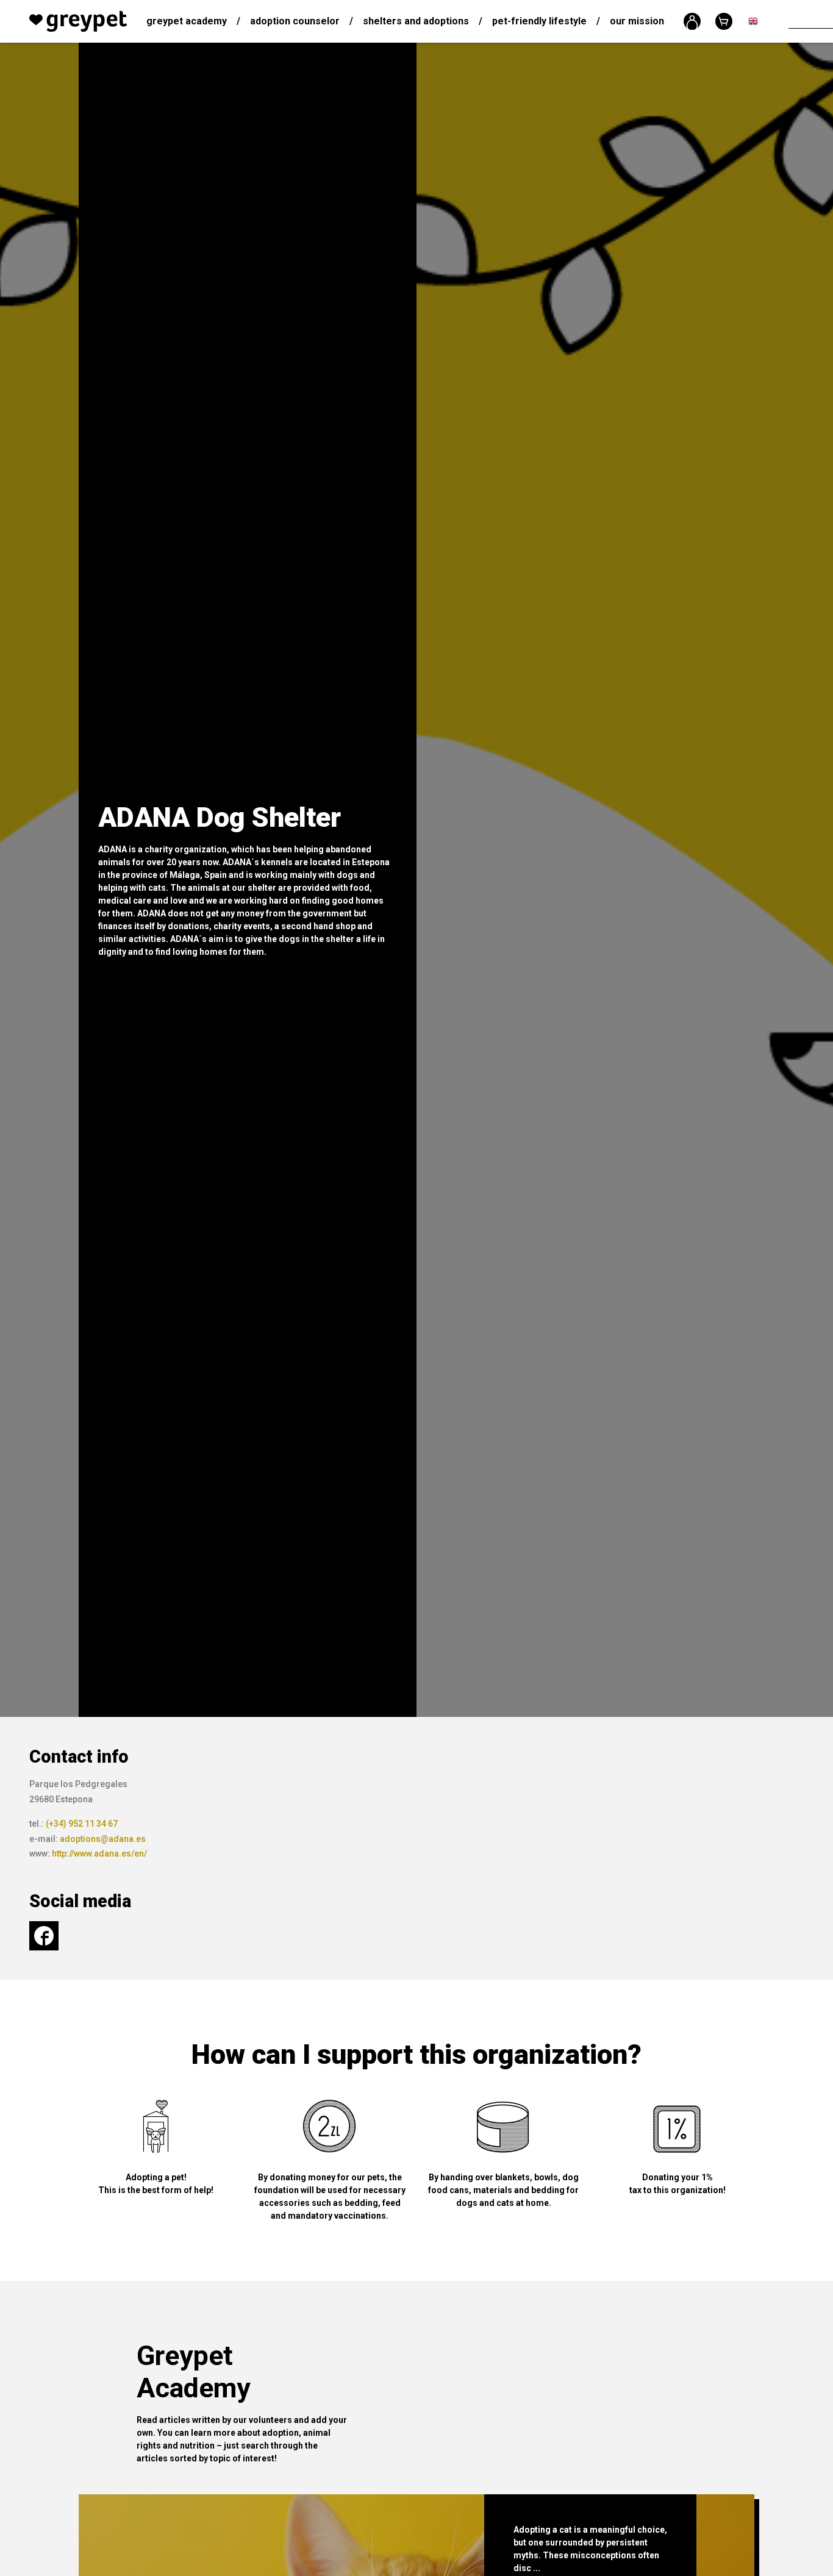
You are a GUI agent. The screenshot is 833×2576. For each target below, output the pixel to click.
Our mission (637, 21)
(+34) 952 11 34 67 (82, 1824)
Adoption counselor (295, 21)
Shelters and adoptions (416, 21)
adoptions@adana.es (103, 1839)
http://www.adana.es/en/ (99, 1854)
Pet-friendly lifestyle (539, 21)
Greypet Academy (187, 21)
